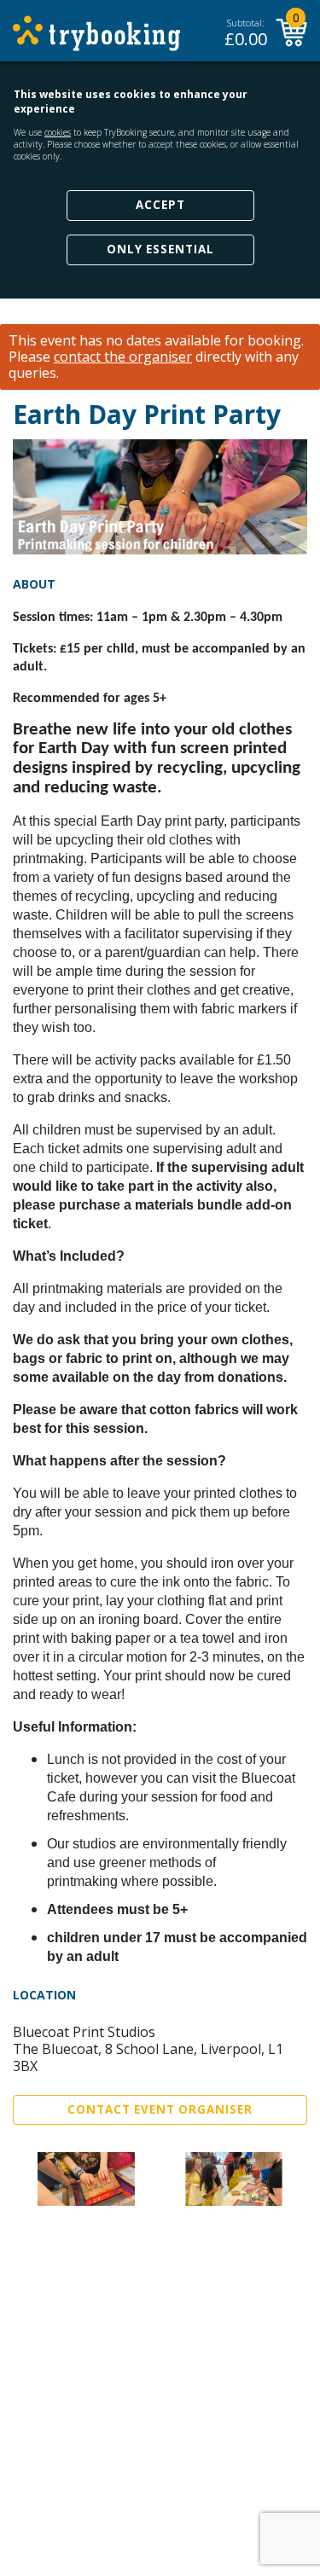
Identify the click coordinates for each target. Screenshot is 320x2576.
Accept (160, 205)
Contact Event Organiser (160, 2109)
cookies (58, 132)
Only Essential (160, 249)
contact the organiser (123, 357)
